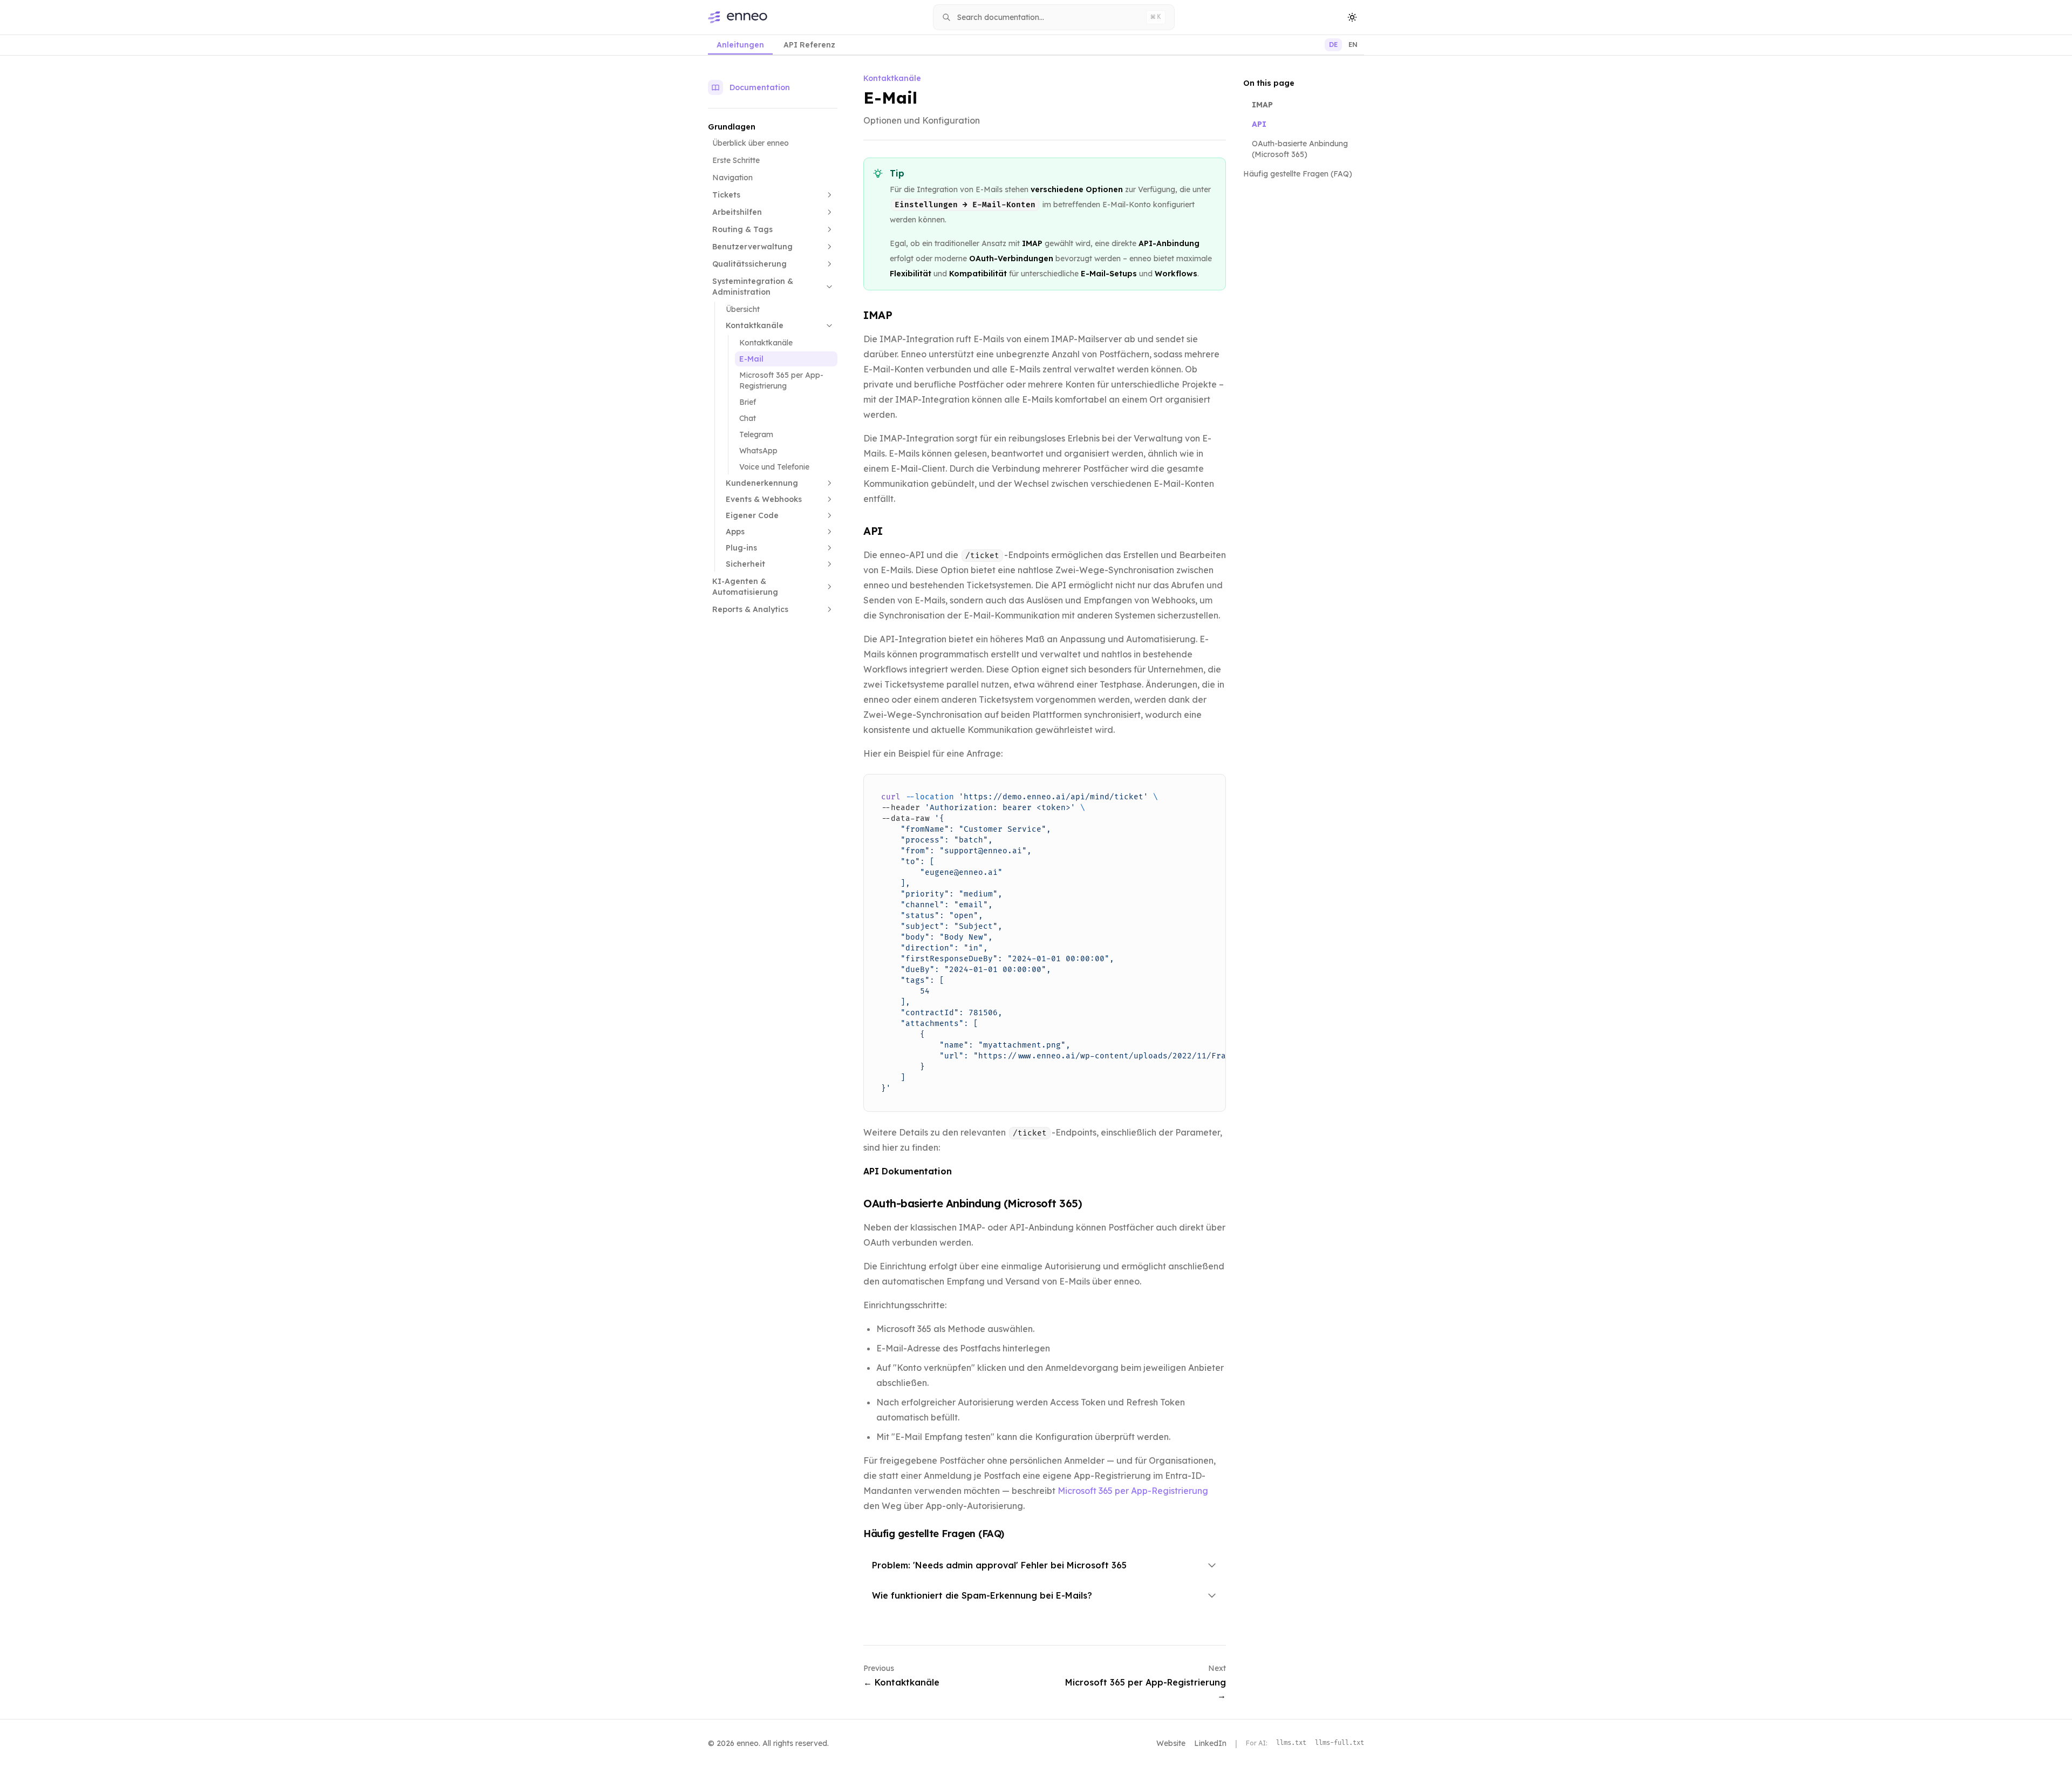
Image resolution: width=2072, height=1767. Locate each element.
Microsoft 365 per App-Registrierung (1133, 1491)
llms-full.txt (1340, 1743)
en (1353, 45)
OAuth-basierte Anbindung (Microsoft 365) (973, 1203)
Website (1171, 1743)
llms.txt (1291, 1743)
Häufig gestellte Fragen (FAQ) (1298, 174)
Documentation (760, 87)
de (1333, 45)
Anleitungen (740, 45)
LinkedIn (1210, 1743)
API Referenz (809, 45)
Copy (1208, 786)
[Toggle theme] (1352, 17)
